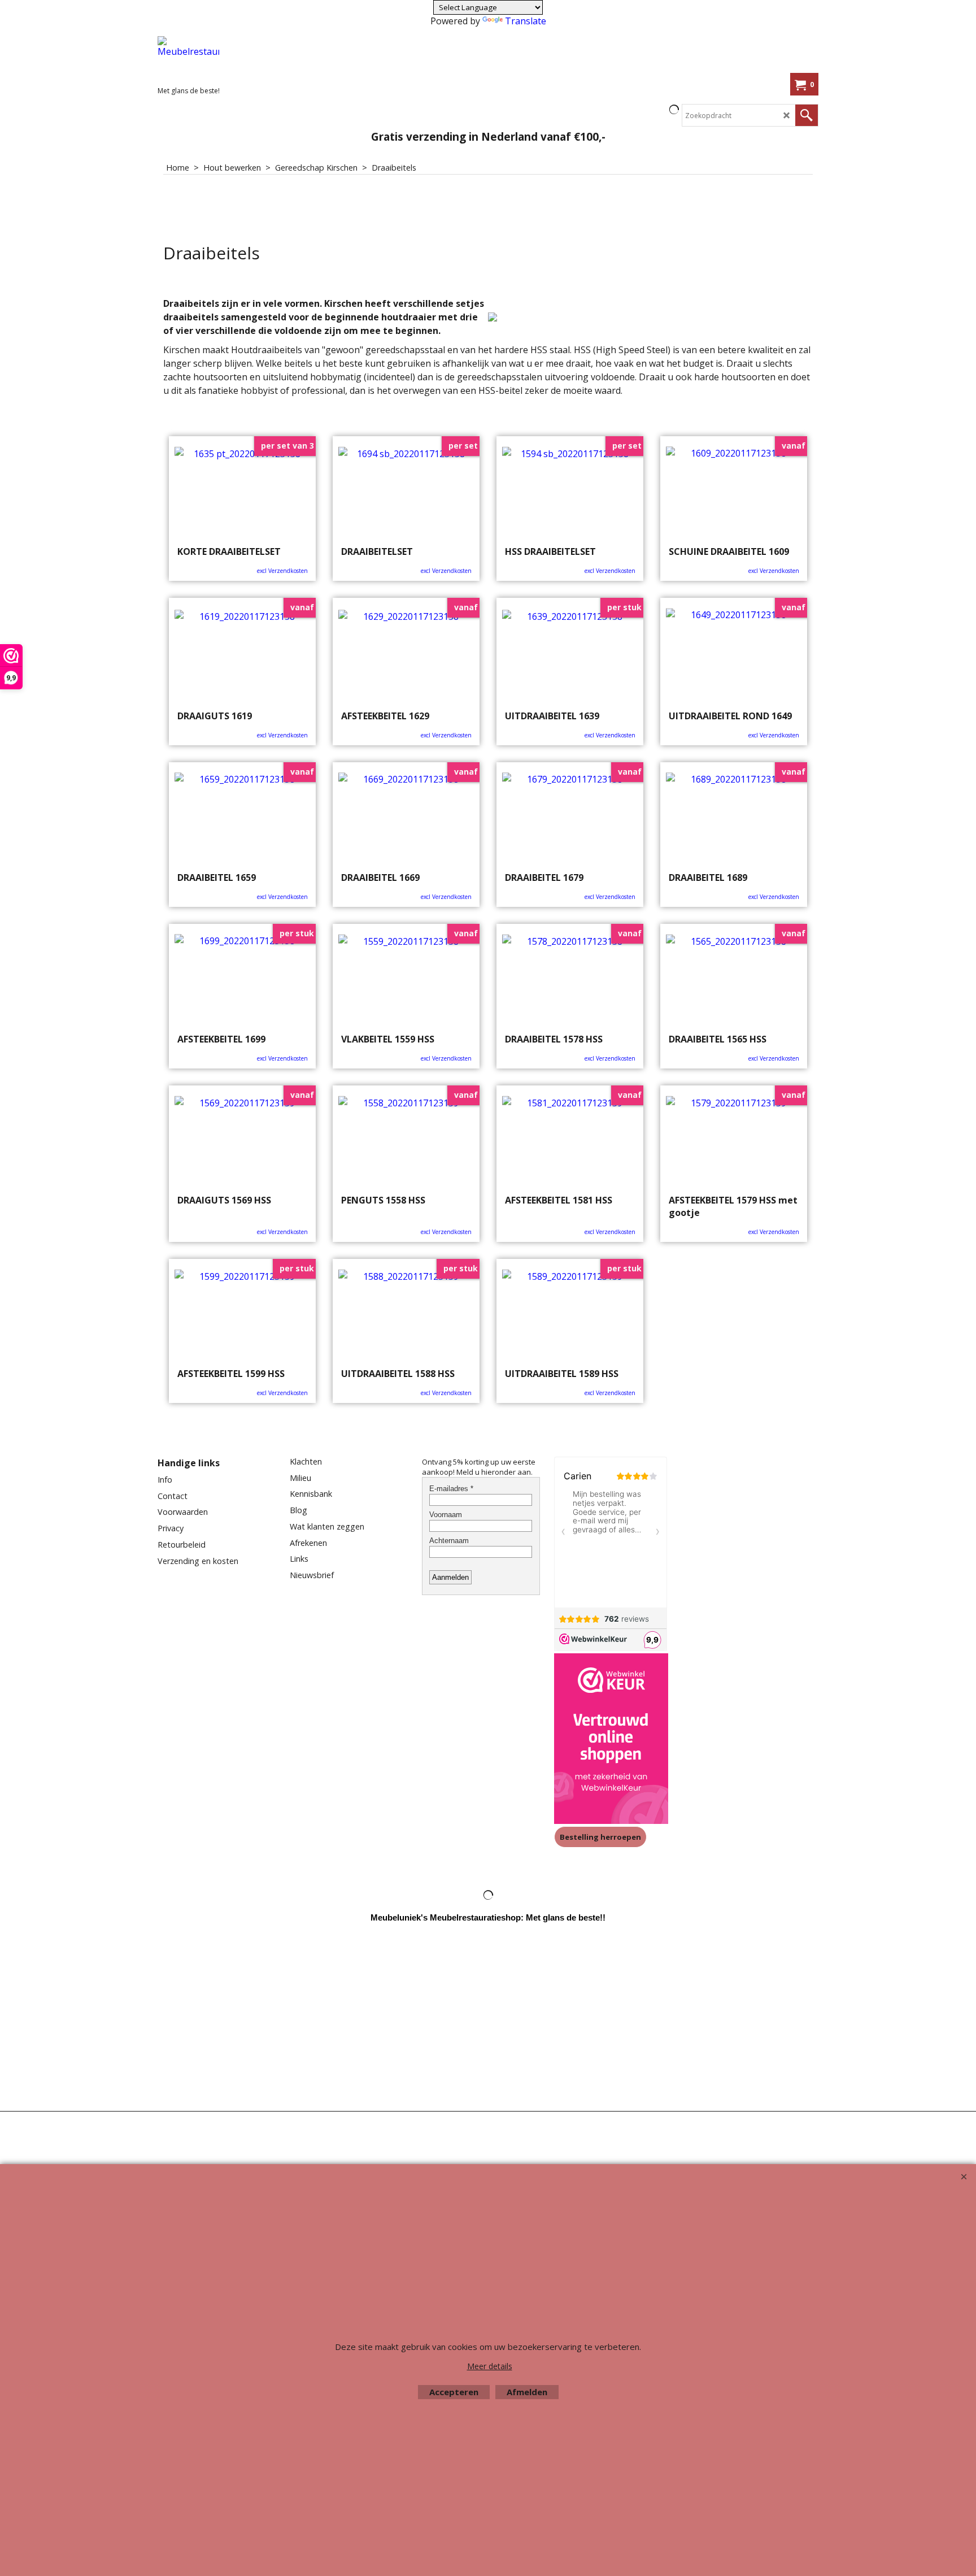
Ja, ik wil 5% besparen (587, 330)
